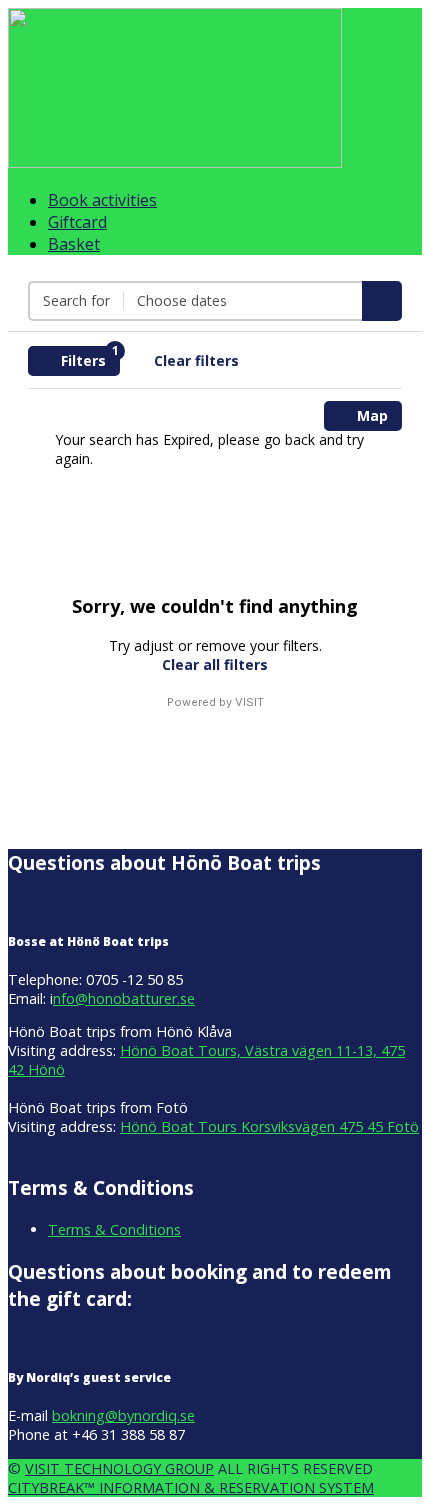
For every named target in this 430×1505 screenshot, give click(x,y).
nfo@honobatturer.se (124, 998)
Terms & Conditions (114, 1229)
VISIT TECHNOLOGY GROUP (119, 1468)
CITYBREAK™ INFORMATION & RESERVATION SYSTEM (191, 1487)
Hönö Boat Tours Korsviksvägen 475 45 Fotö (269, 1126)
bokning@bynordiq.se (123, 1415)
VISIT (249, 702)
